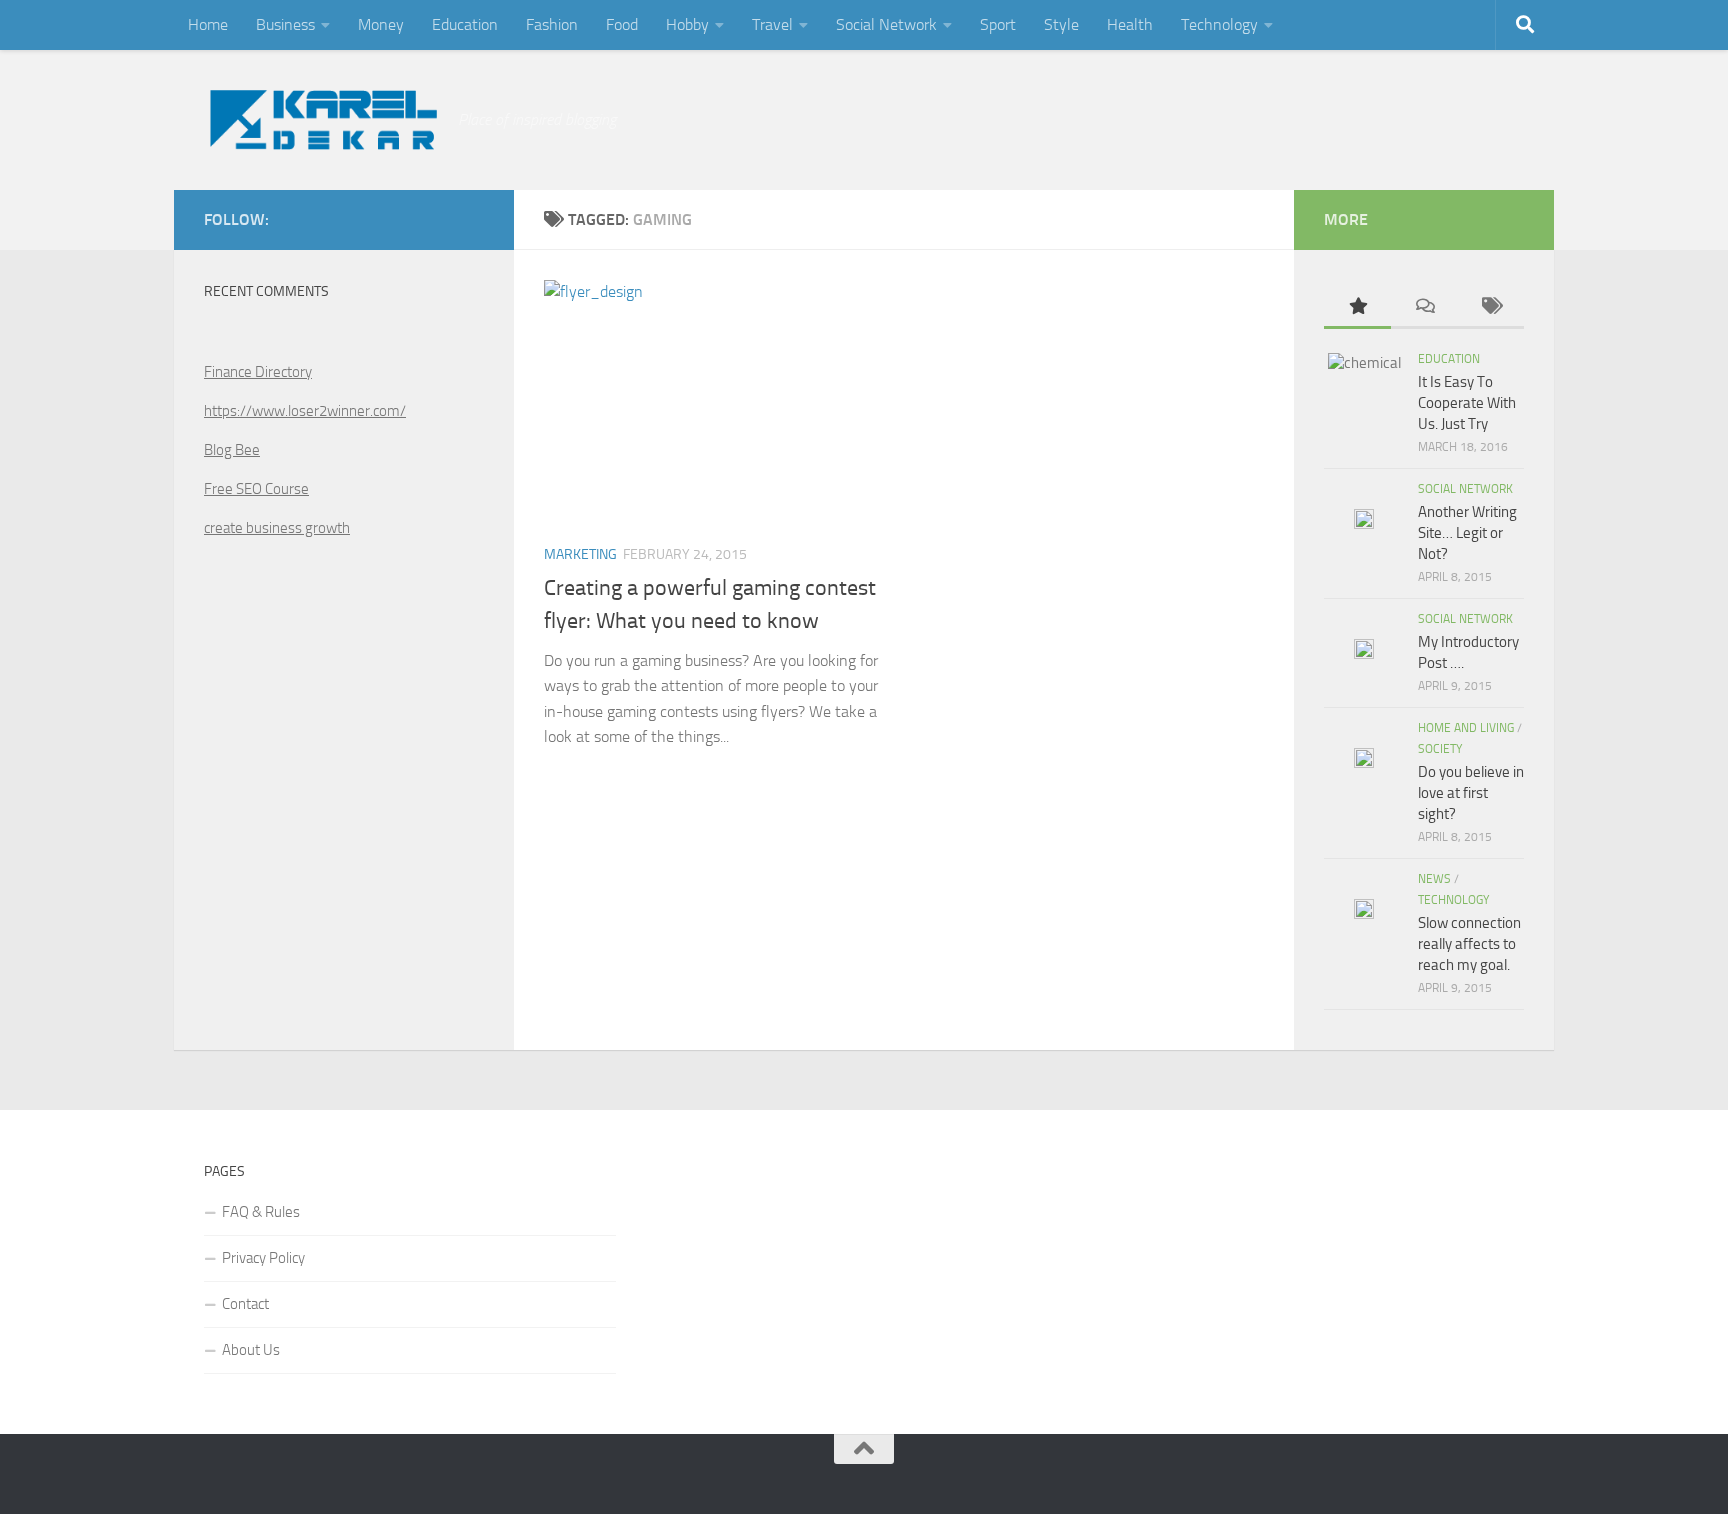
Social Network (886, 24)
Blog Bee (232, 450)
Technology (1219, 24)
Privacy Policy (263, 1258)
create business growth (277, 528)
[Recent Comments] (1424, 307)
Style (1061, 24)
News (1434, 879)
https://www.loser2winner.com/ (305, 411)
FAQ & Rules (261, 1212)
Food (622, 24)
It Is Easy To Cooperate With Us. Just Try (1467, 403)
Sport (998, 24)
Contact (245, 1304)
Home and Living (1466, 728)
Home (208, 24)
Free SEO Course (256, 489)
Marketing (580, 554)
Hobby (687, 24)
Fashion (552, 24)
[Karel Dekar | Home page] (321, 120)
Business (285, 24)
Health (1130, 24)
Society (1440, 749)
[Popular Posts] (1357, 307)
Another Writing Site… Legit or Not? (1467, 533)
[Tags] (1490, 307)
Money (381, 24)
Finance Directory (258, 372)
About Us (251, 1350)
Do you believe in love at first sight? (1471, 793)
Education (465, 24)
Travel (772, 24)
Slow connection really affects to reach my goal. (1469, 944)
